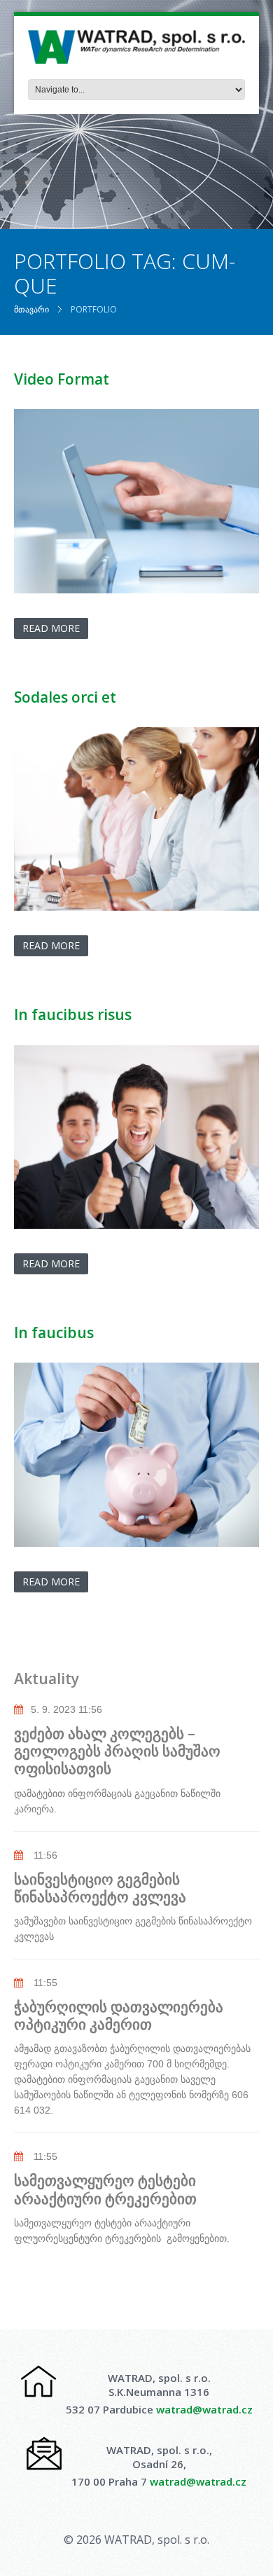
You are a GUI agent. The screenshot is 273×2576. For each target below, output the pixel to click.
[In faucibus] (136, 1455)
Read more (51, 628)
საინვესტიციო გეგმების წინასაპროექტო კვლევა (104, 1888)
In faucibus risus (73, 1014)
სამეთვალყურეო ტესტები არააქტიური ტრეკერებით (105, 2189)
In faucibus (54, 1332)
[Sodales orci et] (136, 819)
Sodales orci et (65, 697)
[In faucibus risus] (136, 1137)
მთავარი (31, 309)
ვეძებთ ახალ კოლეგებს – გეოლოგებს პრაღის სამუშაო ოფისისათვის (117, 1751)
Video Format (62, 379)
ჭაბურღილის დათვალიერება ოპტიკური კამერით (119, 2015)
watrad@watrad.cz (204, 2409)
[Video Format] (136, 501)
